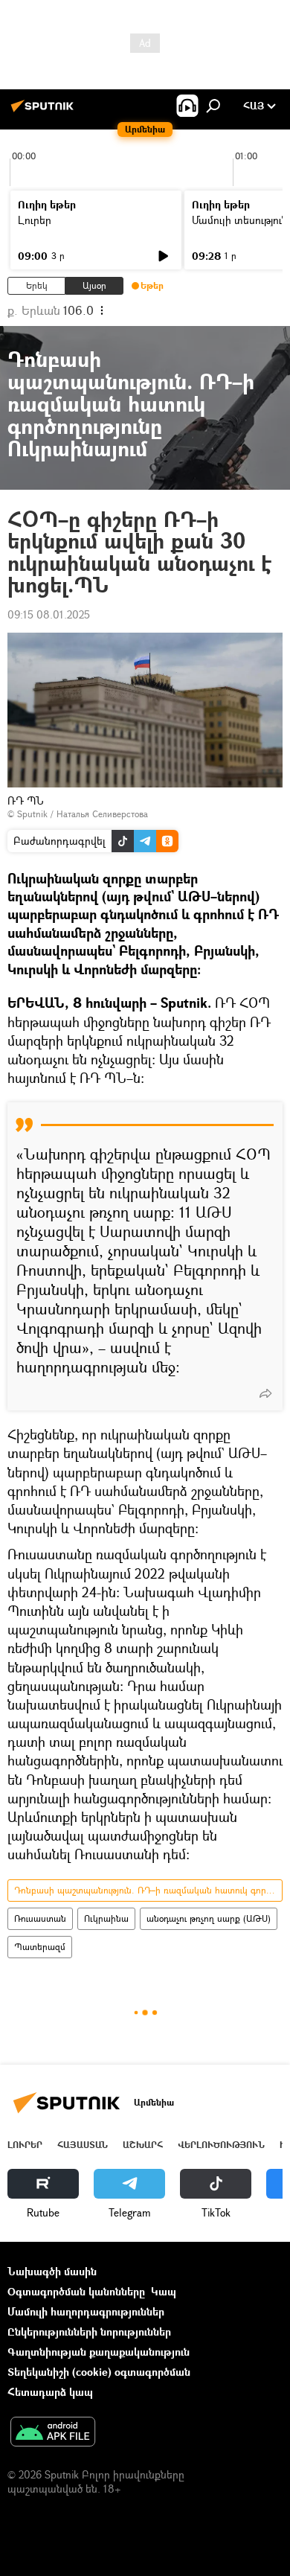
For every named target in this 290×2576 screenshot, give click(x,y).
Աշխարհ (143, 2145)
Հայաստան (83, 2145)
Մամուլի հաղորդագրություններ (86, 2311)
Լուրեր (35, 220)
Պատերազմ (40, 1947)
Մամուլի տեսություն (240, 220)
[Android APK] (53, 2433)
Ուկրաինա (106, 1918)
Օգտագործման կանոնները (76, 2291)
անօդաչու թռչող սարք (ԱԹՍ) (209, 1918)
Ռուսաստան (40, 1918)
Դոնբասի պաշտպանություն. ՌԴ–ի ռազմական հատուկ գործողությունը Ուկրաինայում (148, 1890)
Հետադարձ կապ (50, 2392)
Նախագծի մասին (52, 2271)
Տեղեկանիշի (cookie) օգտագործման (99, 2372)
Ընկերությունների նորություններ (89, 2331)
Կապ (164, 2291)
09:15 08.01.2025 (49, 614)
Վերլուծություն (221, 2145)
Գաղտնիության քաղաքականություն (99, 2352)
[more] (265, 1393)
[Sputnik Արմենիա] (45, 111)
